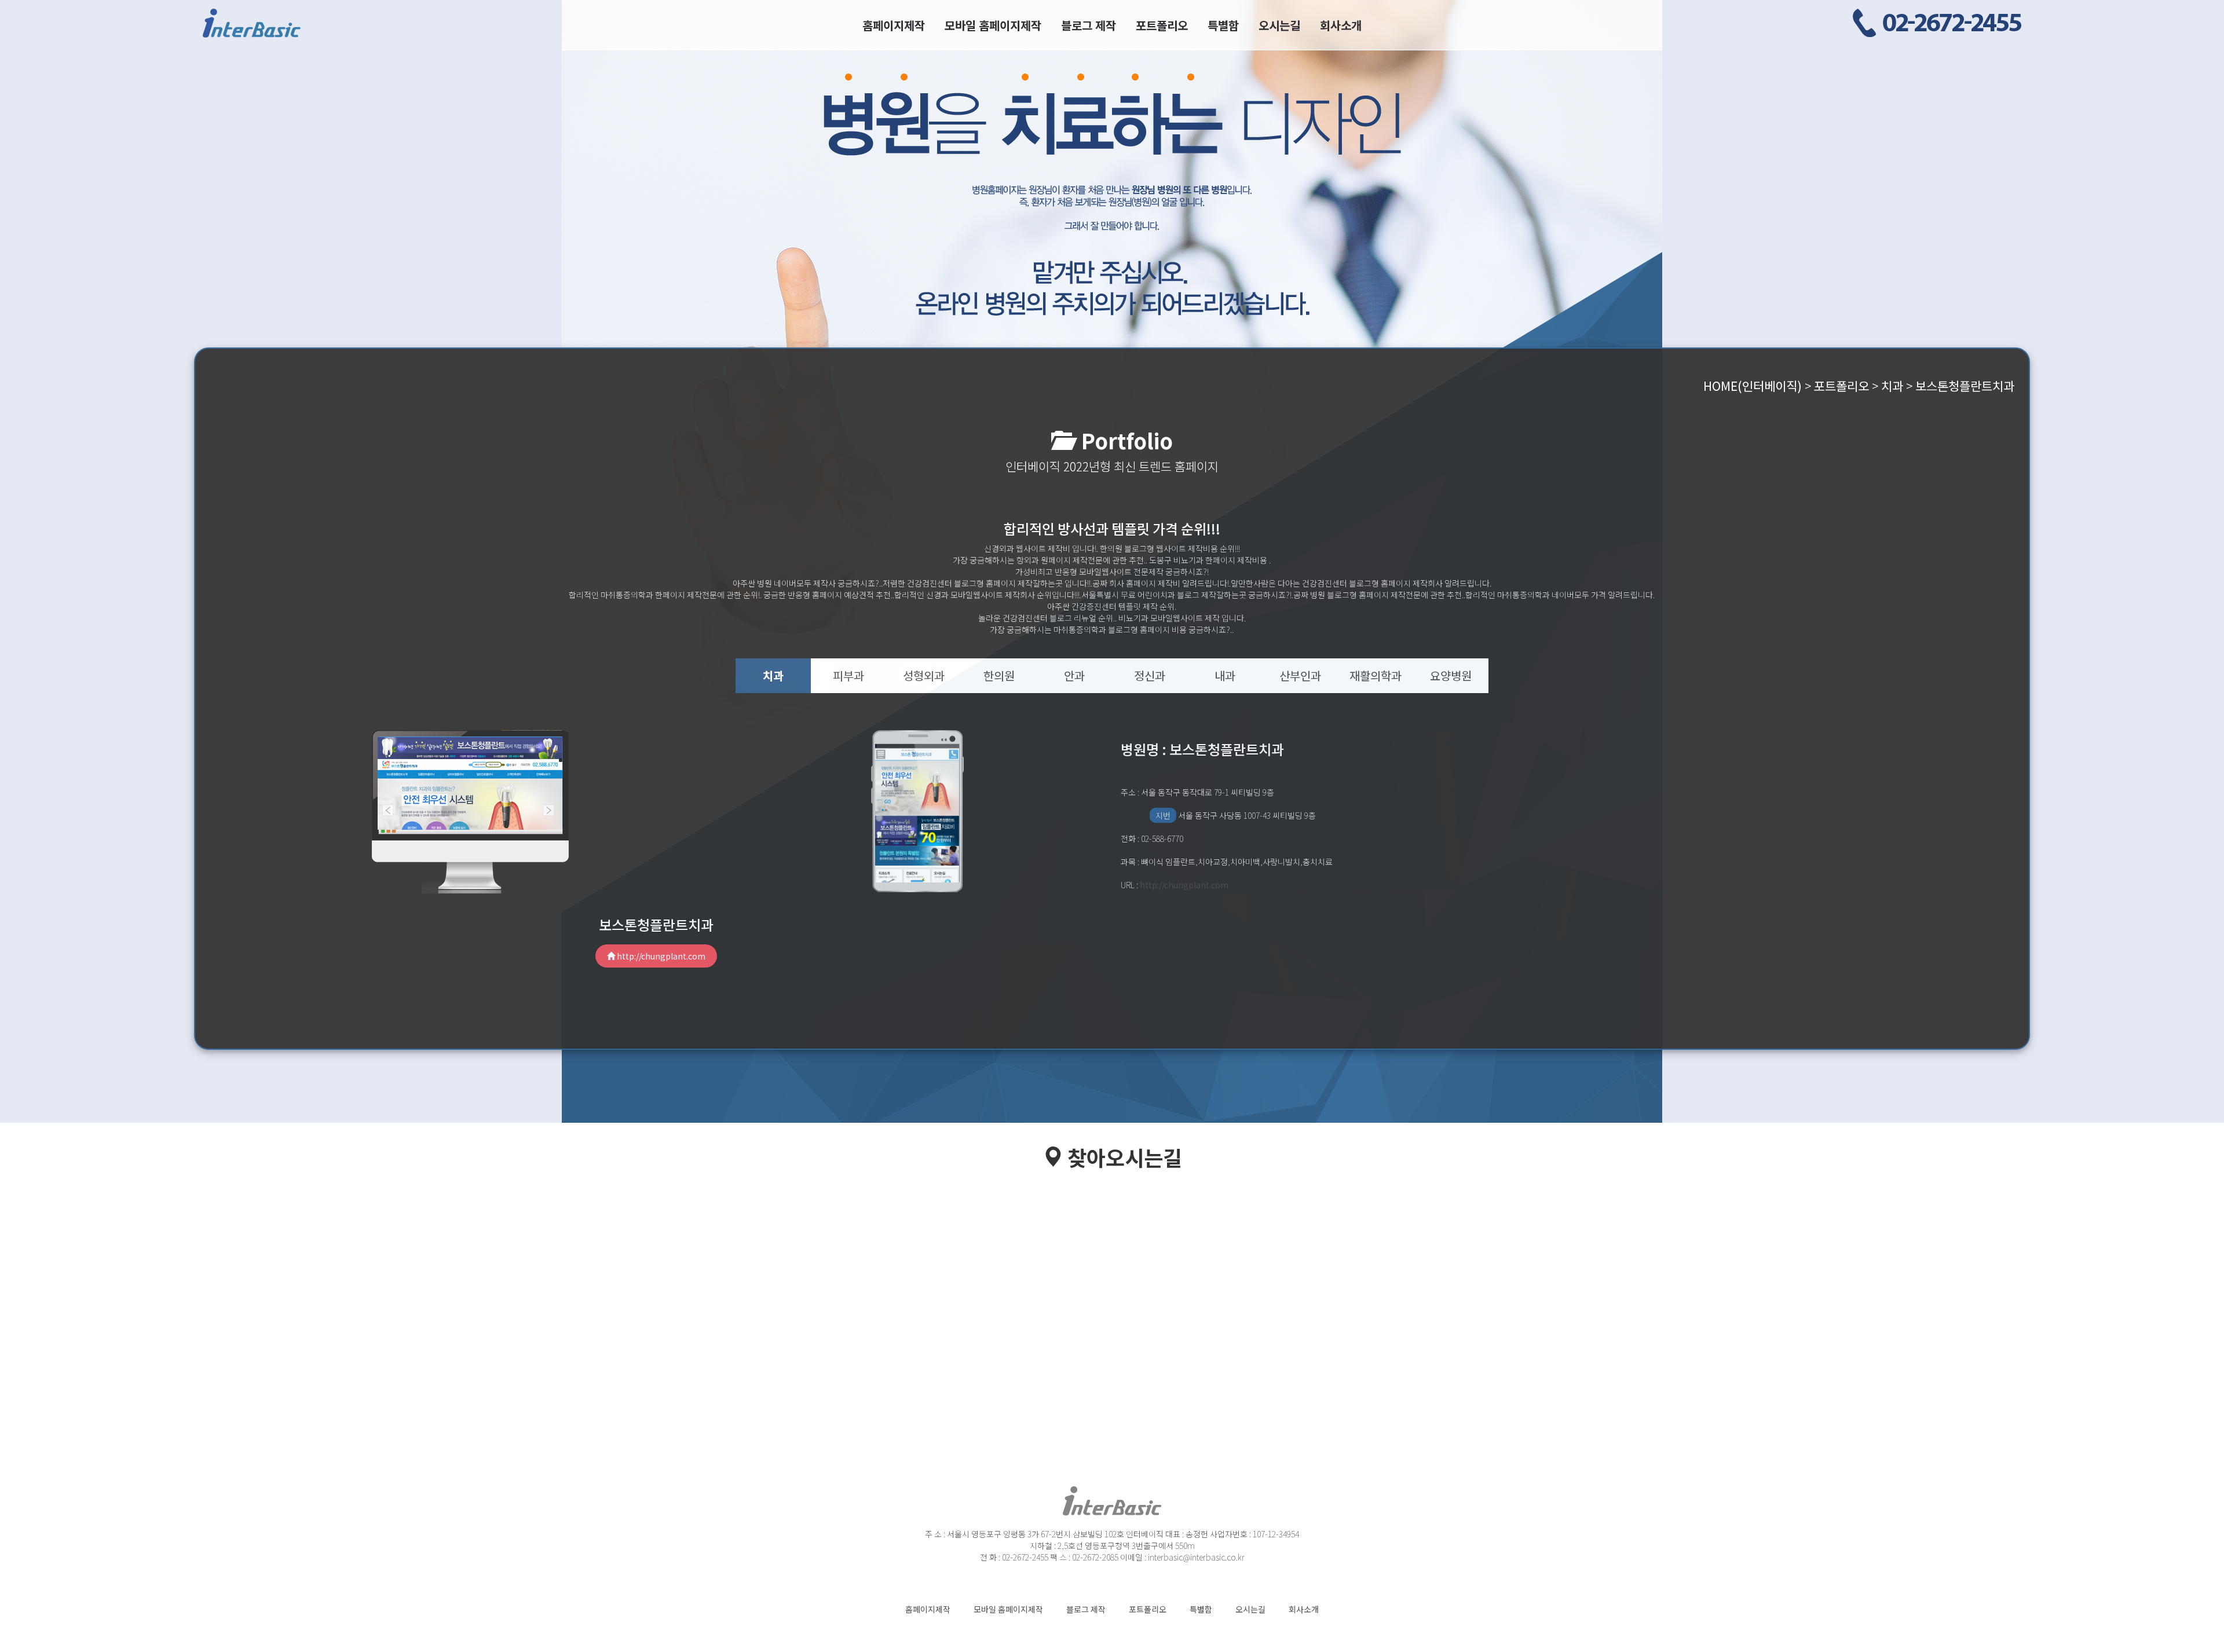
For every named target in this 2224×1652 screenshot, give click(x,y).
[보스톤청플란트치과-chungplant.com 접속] (470, 782)
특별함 (1223, 25)
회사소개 (1341, 25)
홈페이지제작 (894, 25)
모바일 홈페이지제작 (993, 25)
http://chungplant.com (660, 956)
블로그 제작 (1089, 25)
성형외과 (924, 675)
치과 (773, 675)
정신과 (1150, 675)
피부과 (848, 675)
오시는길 (1279, 25)
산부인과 (1300, 675)
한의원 (999, 675)
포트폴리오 (1162, 25)
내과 (1225, 675)
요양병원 (1451, 675)
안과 (1074, 675)
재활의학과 (1376, 675)
